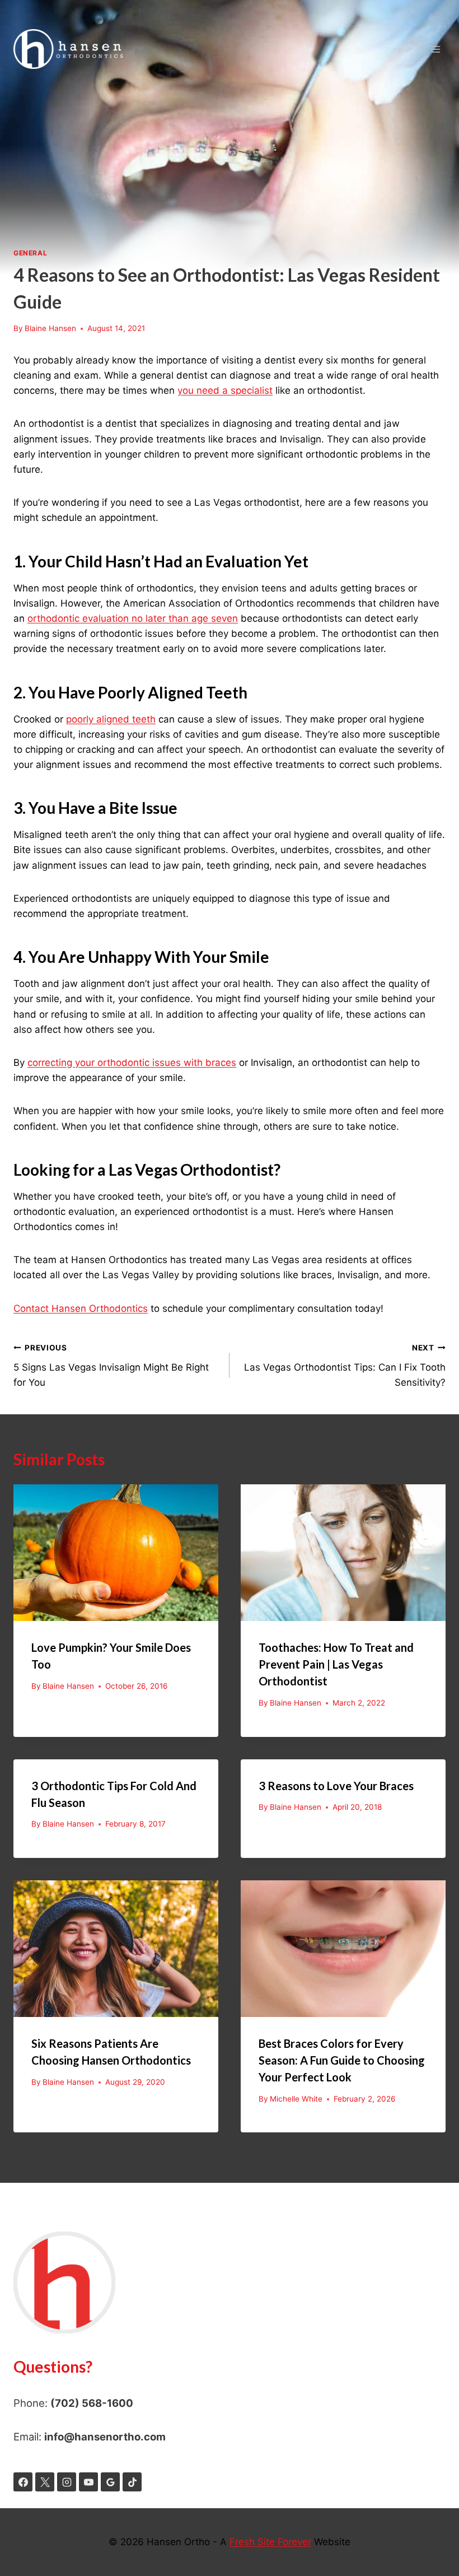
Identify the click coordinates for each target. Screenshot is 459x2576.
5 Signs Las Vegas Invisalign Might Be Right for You (111, 1366)
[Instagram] (67, 2482)
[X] (45, 2482)
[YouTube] (88, 2482)
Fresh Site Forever (270, 2542)
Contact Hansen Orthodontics (81, 1308)
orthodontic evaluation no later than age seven (133, 618)
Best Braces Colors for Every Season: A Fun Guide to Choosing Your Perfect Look (342, 2060)
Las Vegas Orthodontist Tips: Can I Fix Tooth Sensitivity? (345, 1366)
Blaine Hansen (50, 328)
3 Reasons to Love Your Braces (336, 1786)
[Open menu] (435, 49)
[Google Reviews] (110, 2482)
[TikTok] (132, 2482)
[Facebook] (23, 2482)
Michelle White (296, 2099)
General (30, 253)
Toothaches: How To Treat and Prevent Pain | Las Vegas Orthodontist (336, 1664)
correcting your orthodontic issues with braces (132, 1063)
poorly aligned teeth (111, 719)
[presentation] (116, 1553)
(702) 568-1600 (92, 2403)
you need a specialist (225, 390)
